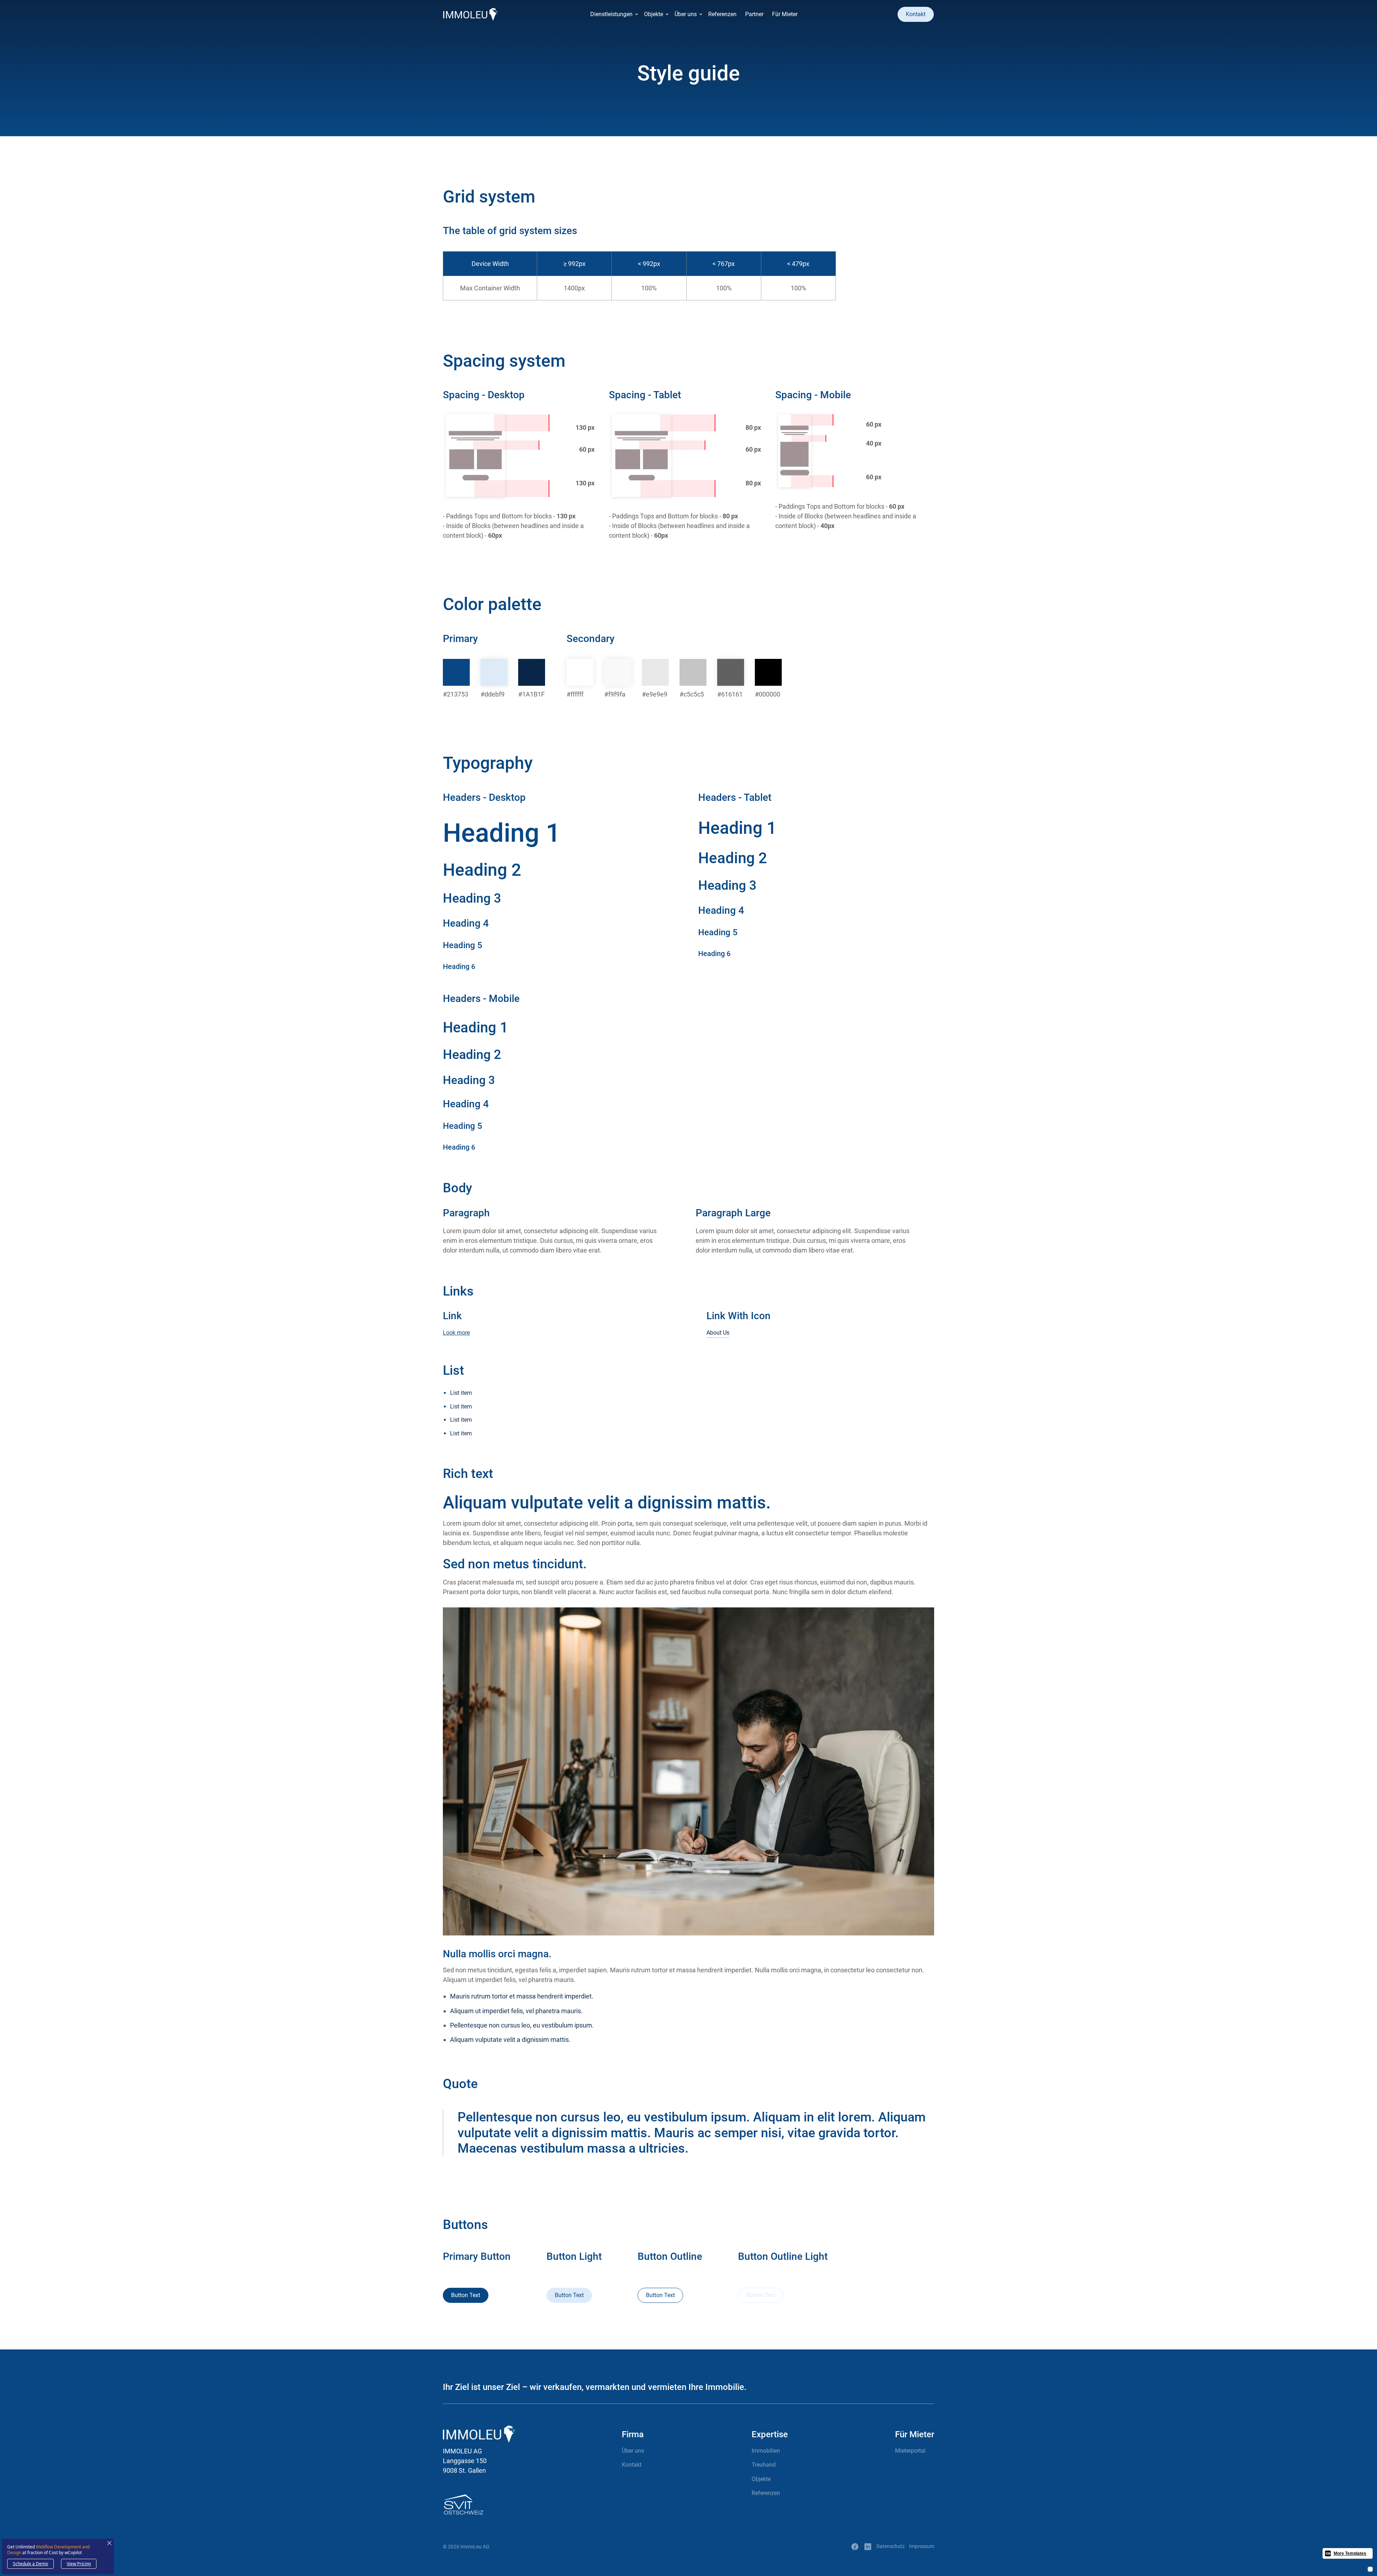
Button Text (466, 2295)
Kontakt (916, 14)
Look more (456, 1333)
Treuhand (764, 2465)
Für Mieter (785, 14)
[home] (470, 14)
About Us (718, 1333)
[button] (613, 14)
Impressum (922, 2546)
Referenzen (722, 14)
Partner (754, 14)
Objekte (761, 2479)
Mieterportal (910, 2451)
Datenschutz (891, 2546)
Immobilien (766, 2451)
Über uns (633, 2451)
